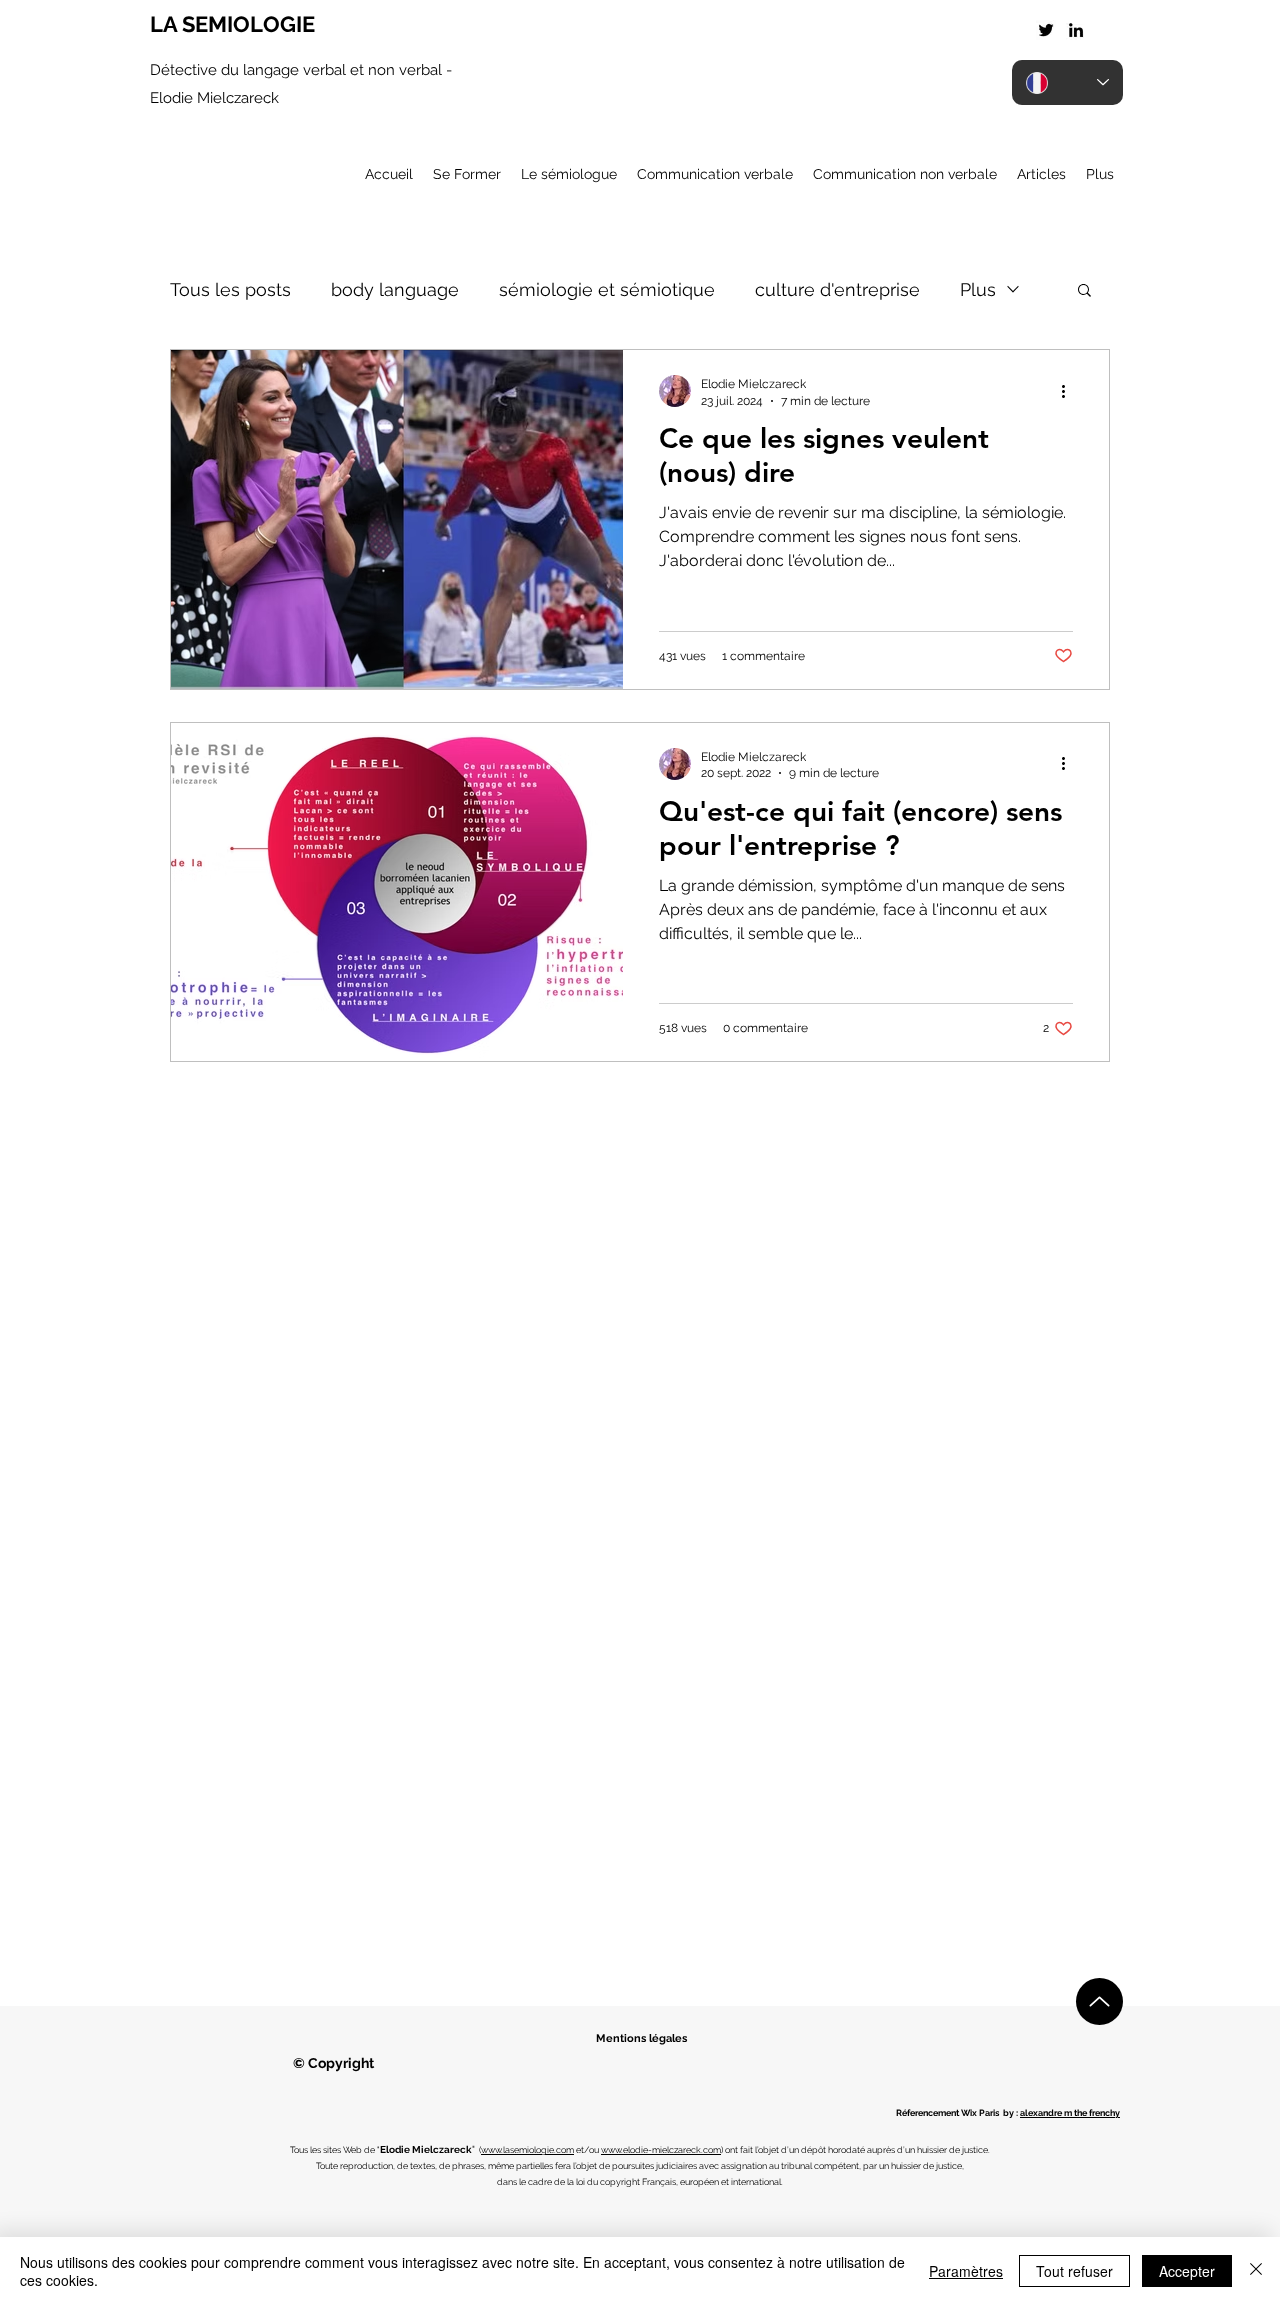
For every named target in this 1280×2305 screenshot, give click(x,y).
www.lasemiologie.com (527, 2150)
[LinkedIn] (1076, 30)
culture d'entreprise (837, 289)
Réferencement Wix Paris (947, 2113)
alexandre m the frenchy (1070, 2113)
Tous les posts (230, 289)
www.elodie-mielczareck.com (661, 2150)
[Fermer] (1256, 2271)
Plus (978, 289)
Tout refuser (1074, 2271)
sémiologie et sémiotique (607, 289)
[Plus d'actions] (1070, 391)
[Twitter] (1046, 30)
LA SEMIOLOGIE (232, 24)
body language (395, 289)
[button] (1084, 291)
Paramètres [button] (966, 2271)
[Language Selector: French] (1067, 82)
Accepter (1187, 2271)
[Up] (1099, 2001)
